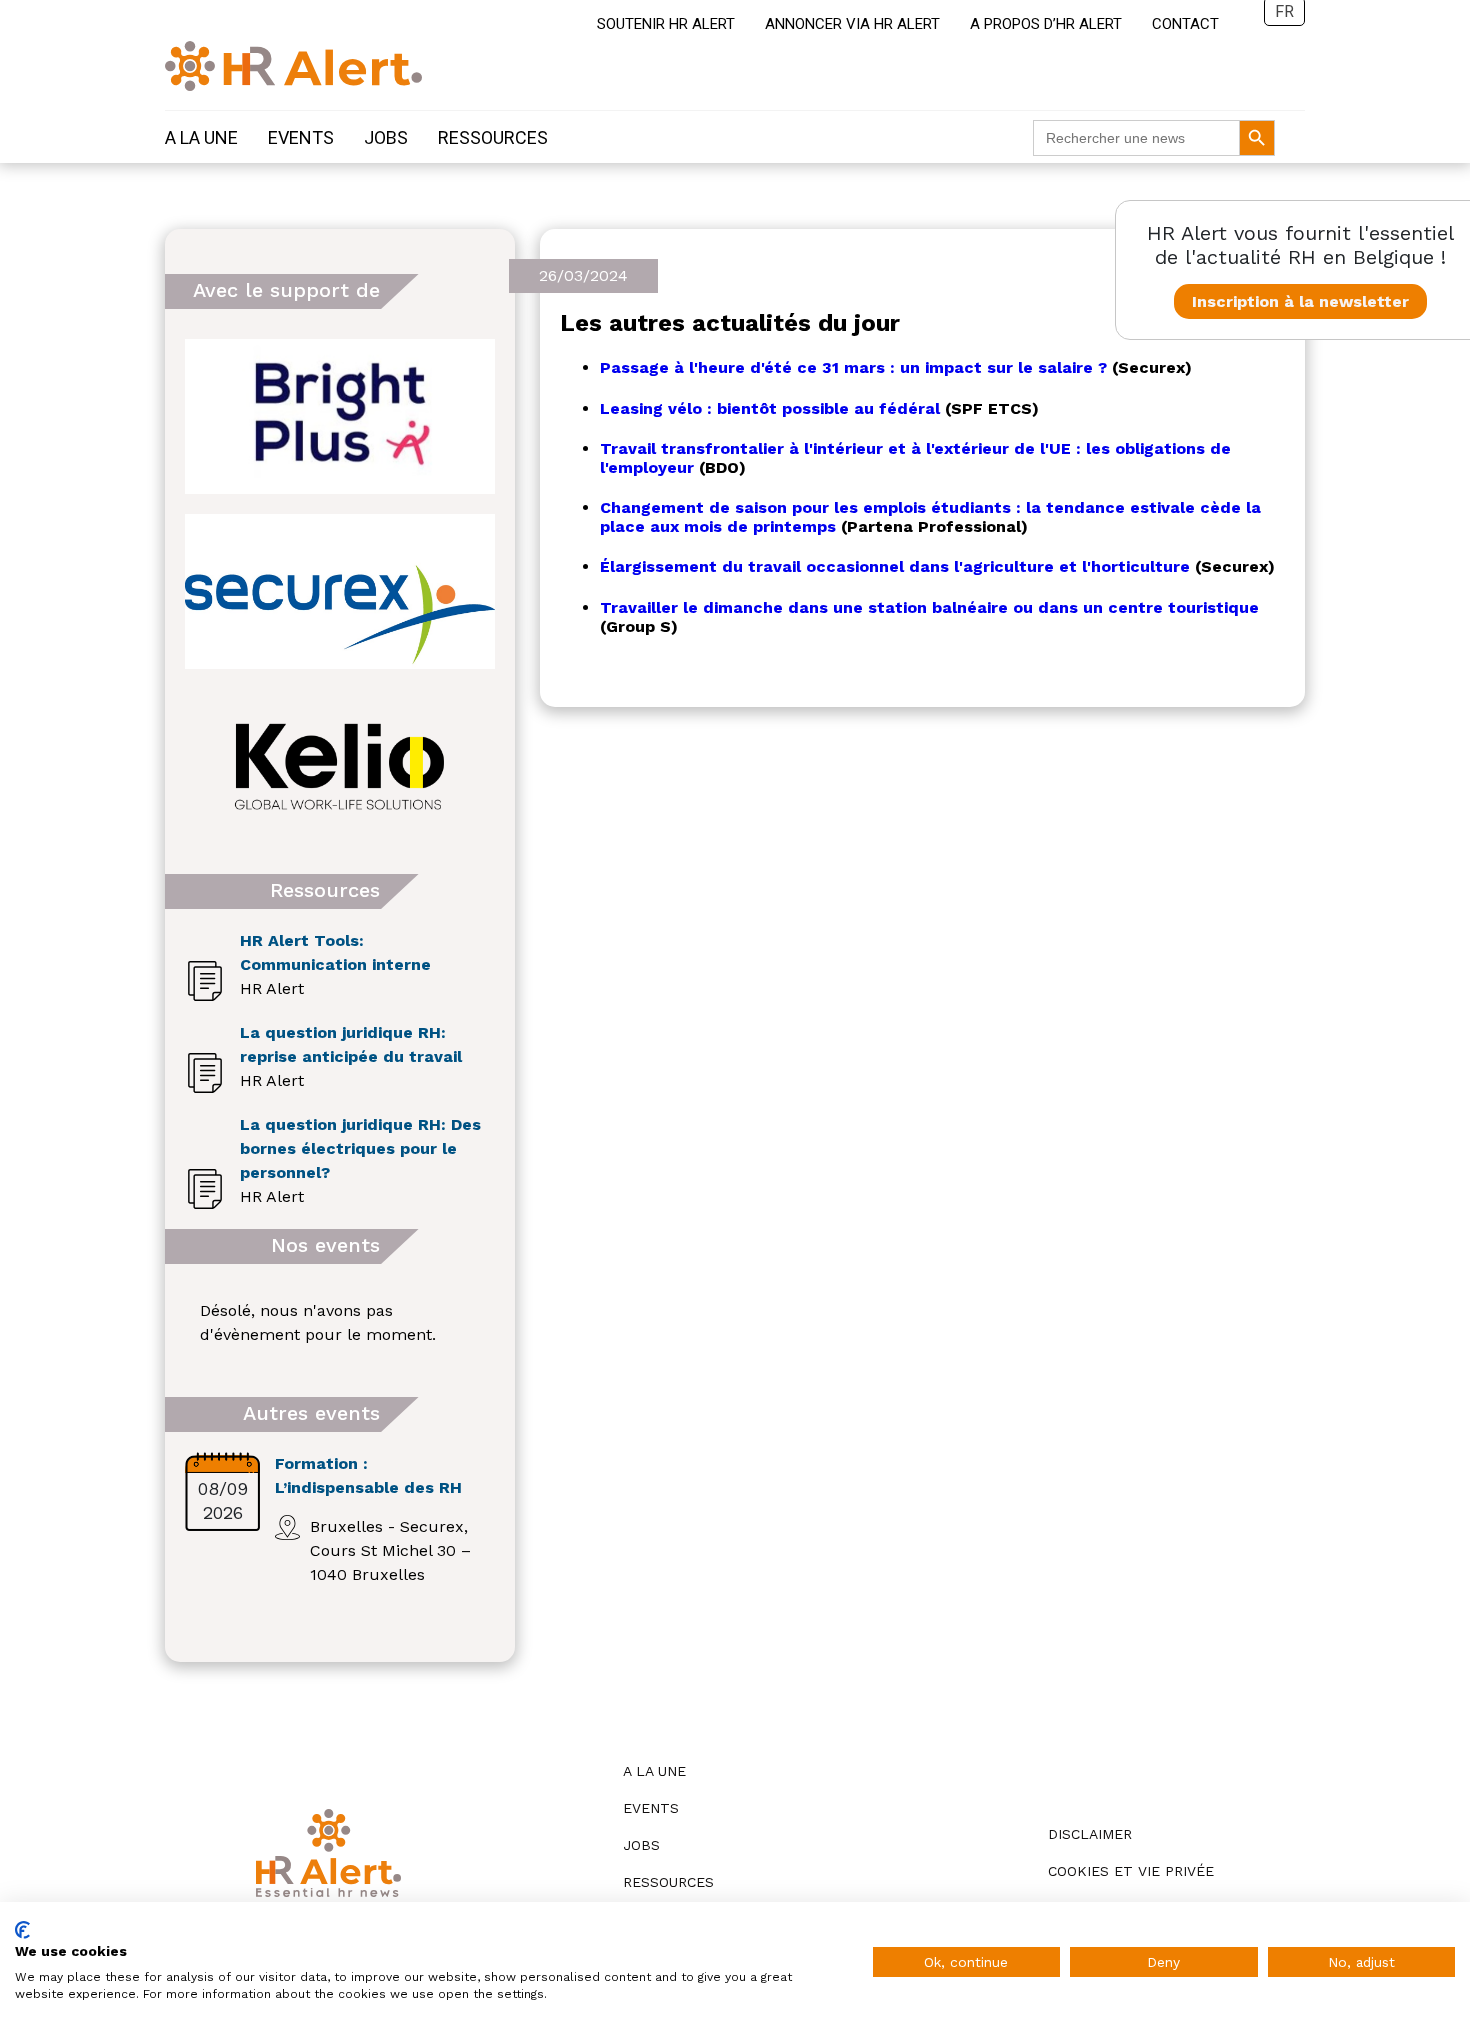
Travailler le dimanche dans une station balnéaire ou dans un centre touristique (929, 607)
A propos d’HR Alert (1046, 24)
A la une (201, 137)
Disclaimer (1090, 1834)
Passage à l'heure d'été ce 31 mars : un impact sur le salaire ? (853, 367)
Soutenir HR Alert (666, 24)
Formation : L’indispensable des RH (368, 1475)
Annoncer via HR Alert (852, 24)
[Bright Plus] (340, 416)
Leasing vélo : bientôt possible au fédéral (770, 408)
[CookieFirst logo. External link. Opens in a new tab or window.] (22, 1930)
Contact (1185, 24)
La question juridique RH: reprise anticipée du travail (351, 1044)
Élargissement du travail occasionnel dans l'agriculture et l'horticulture (895, 566)
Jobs (386, 137)
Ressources (493, 137)
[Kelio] (340, 766)
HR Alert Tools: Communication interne (335, 952)
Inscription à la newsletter (1300, 301)
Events (301, 137)
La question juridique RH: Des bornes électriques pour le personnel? (360, 1148)
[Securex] (340, 591)
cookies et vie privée (1131, 1871)
